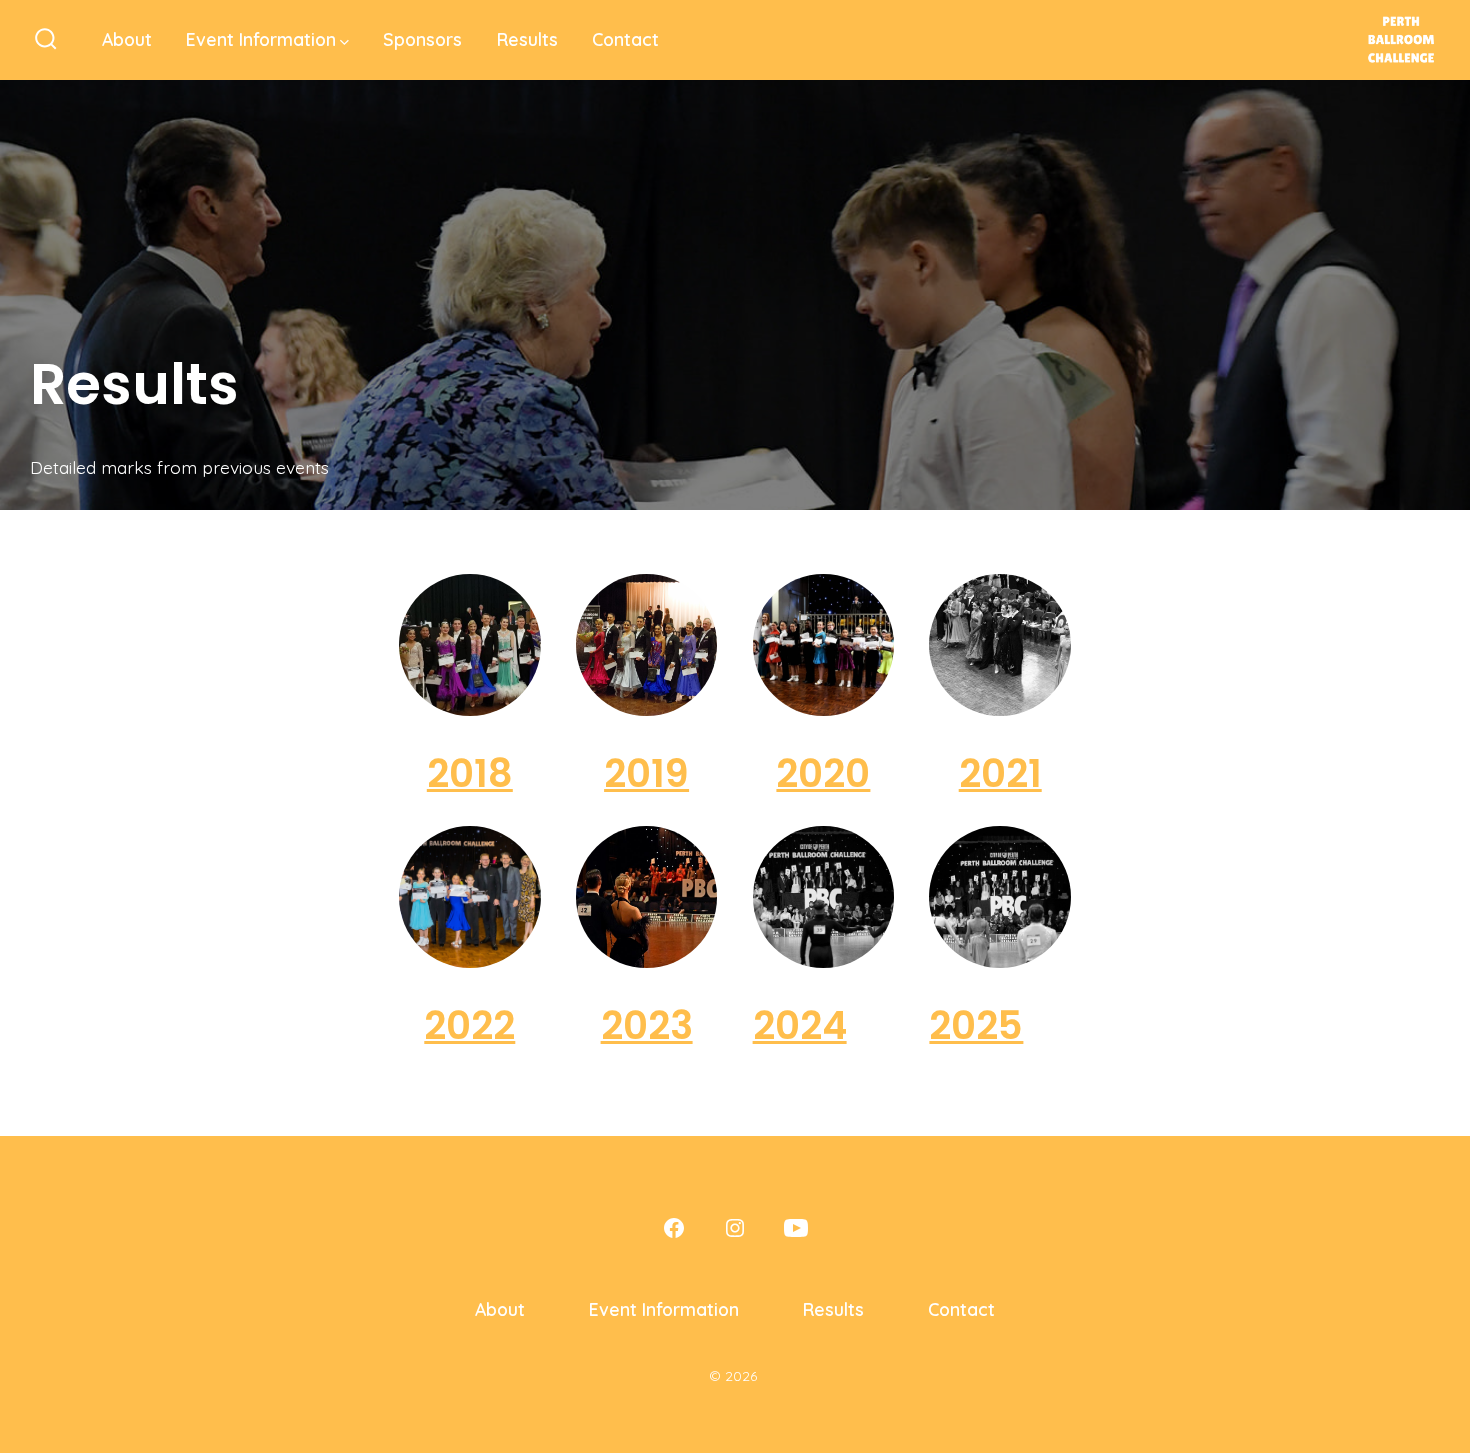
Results (527, 39)
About (127, 39)
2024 (800, 1025)
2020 (823, 773)
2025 (976, 1025)
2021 (1000, 773)
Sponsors (422, 39)
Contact (625, 39)
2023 (647, 1025)
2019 (646, 773)
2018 (470, 773)
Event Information (261, 39)
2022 (469, 1025)
